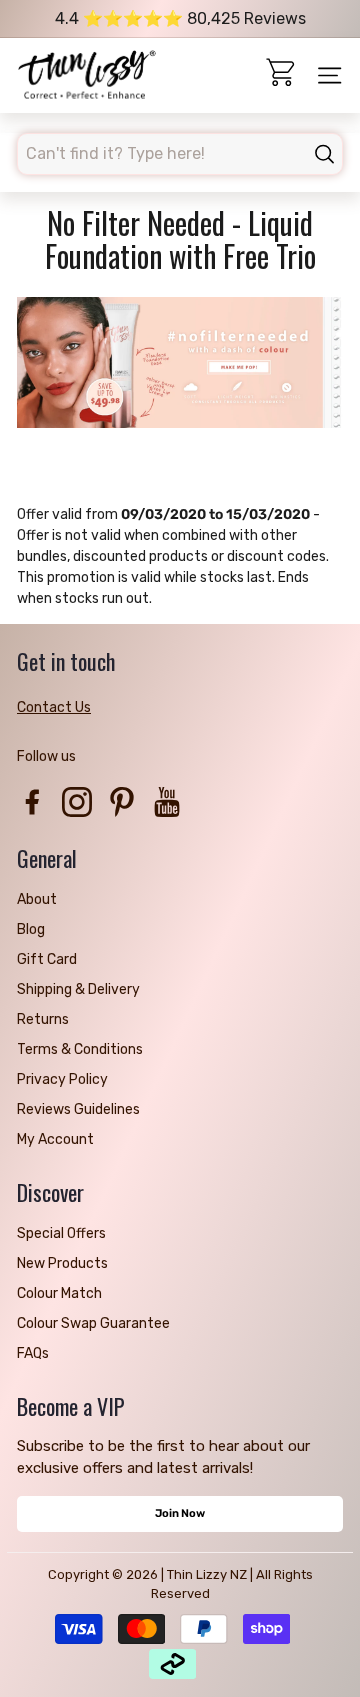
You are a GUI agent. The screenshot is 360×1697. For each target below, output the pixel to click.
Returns (43, 1019)
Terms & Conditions (80, 1049)
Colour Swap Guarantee (93, 1323)
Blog (31, 929)
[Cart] (282, 75)
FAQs (33, 1353)
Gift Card (47, 959)
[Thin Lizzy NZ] (87, 76)
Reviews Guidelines (78, 1109)
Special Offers (61, 1233)
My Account (55, 1139)
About (37, 899)
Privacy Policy (62, 1079)
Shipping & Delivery (78, 989)
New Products (62, 1263)
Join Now (180, 1513)
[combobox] (180, 154)
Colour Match (59, 1293)
